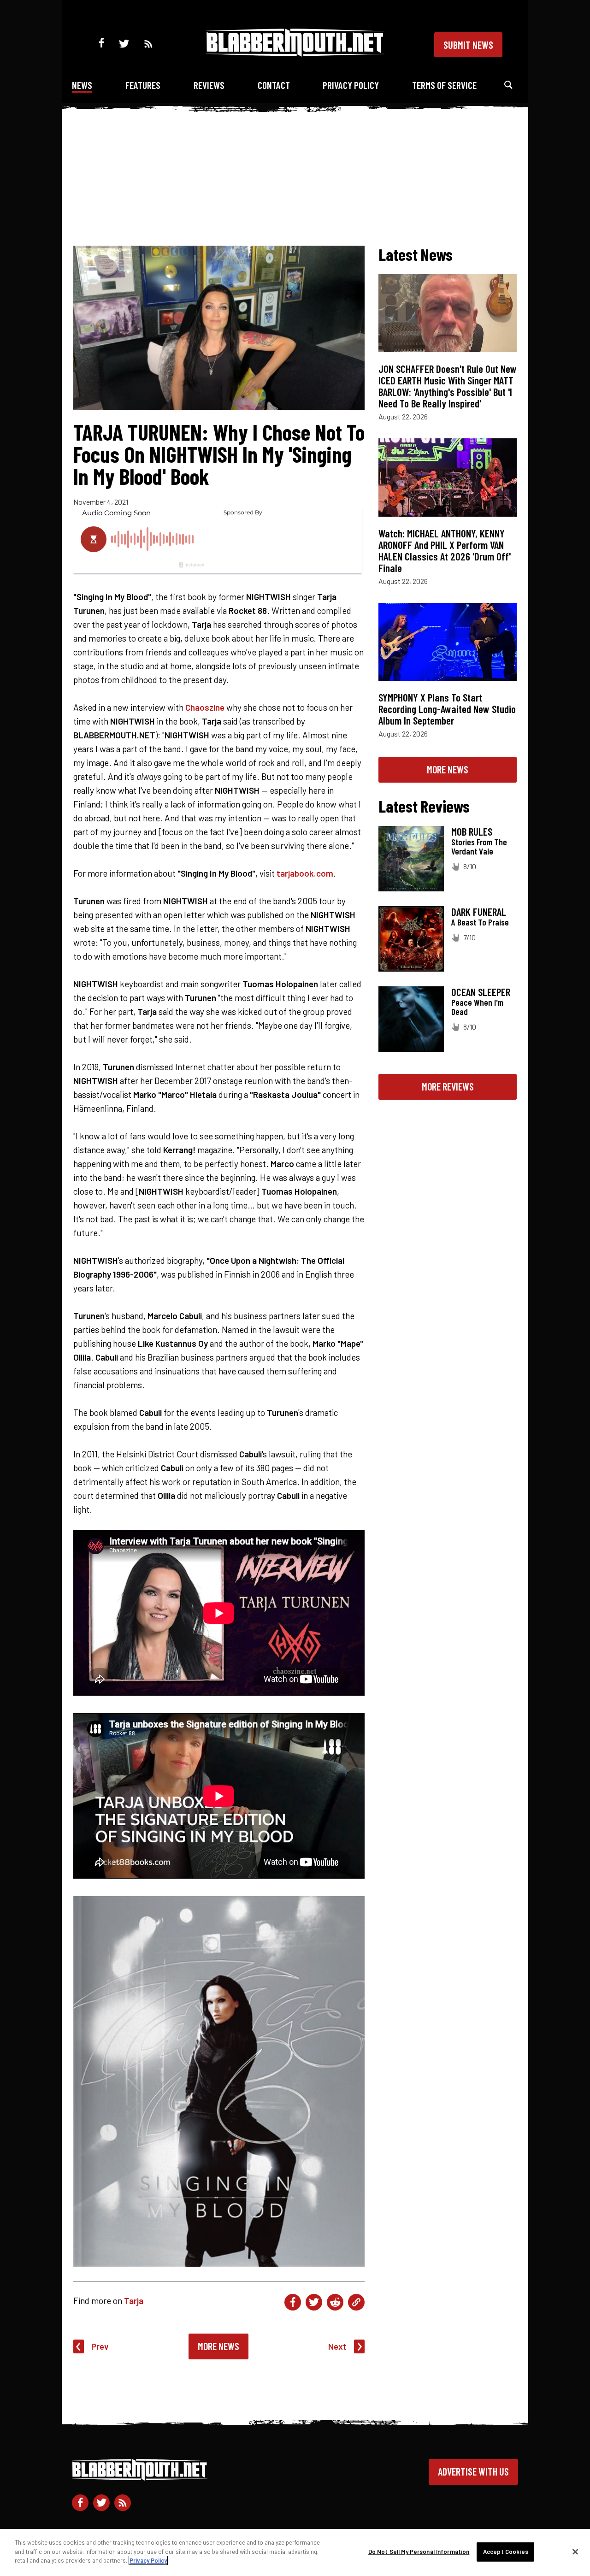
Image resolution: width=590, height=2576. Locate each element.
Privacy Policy (351, 85)
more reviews (448, 1086)
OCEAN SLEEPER (481, 992)
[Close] (575, 2552)
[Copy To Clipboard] (356, 2302)
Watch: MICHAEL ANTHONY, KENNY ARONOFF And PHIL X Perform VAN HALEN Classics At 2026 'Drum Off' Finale (445, 551)
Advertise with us (473, 2471)
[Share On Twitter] (314, 2302)
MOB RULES (472, 831)
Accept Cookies (506, 2552)
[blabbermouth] (295, 53)
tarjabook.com (305, 873)
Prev (100, 2346)
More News (218, 2346)
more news (448, 769)
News (82, 85)
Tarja (134, 2301)
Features (143, 85)
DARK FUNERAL (479, 912)
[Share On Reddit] (335, 2302)
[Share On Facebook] (293, 2302)
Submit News (468, 45)
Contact (274, 85)
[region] (295, 2552)
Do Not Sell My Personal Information (419, 2552)
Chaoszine (205, 707)
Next (337, 2346)
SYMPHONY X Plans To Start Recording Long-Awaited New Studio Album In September (447, 709)
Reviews (209, 85)
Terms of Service (444, 85)
